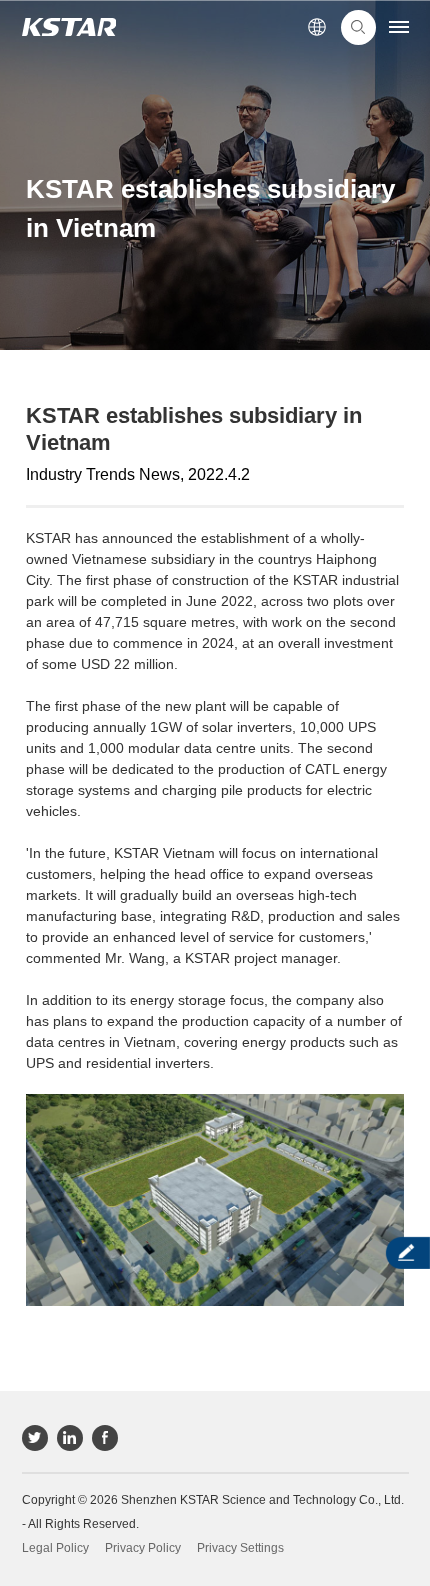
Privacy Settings (240, 1548)
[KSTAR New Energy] (69, 27)
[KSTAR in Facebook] (105, 1438)
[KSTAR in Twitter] (35, 1438)
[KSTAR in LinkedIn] (70, 1438)
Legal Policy (55, 1548)
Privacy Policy (143, 1548)
